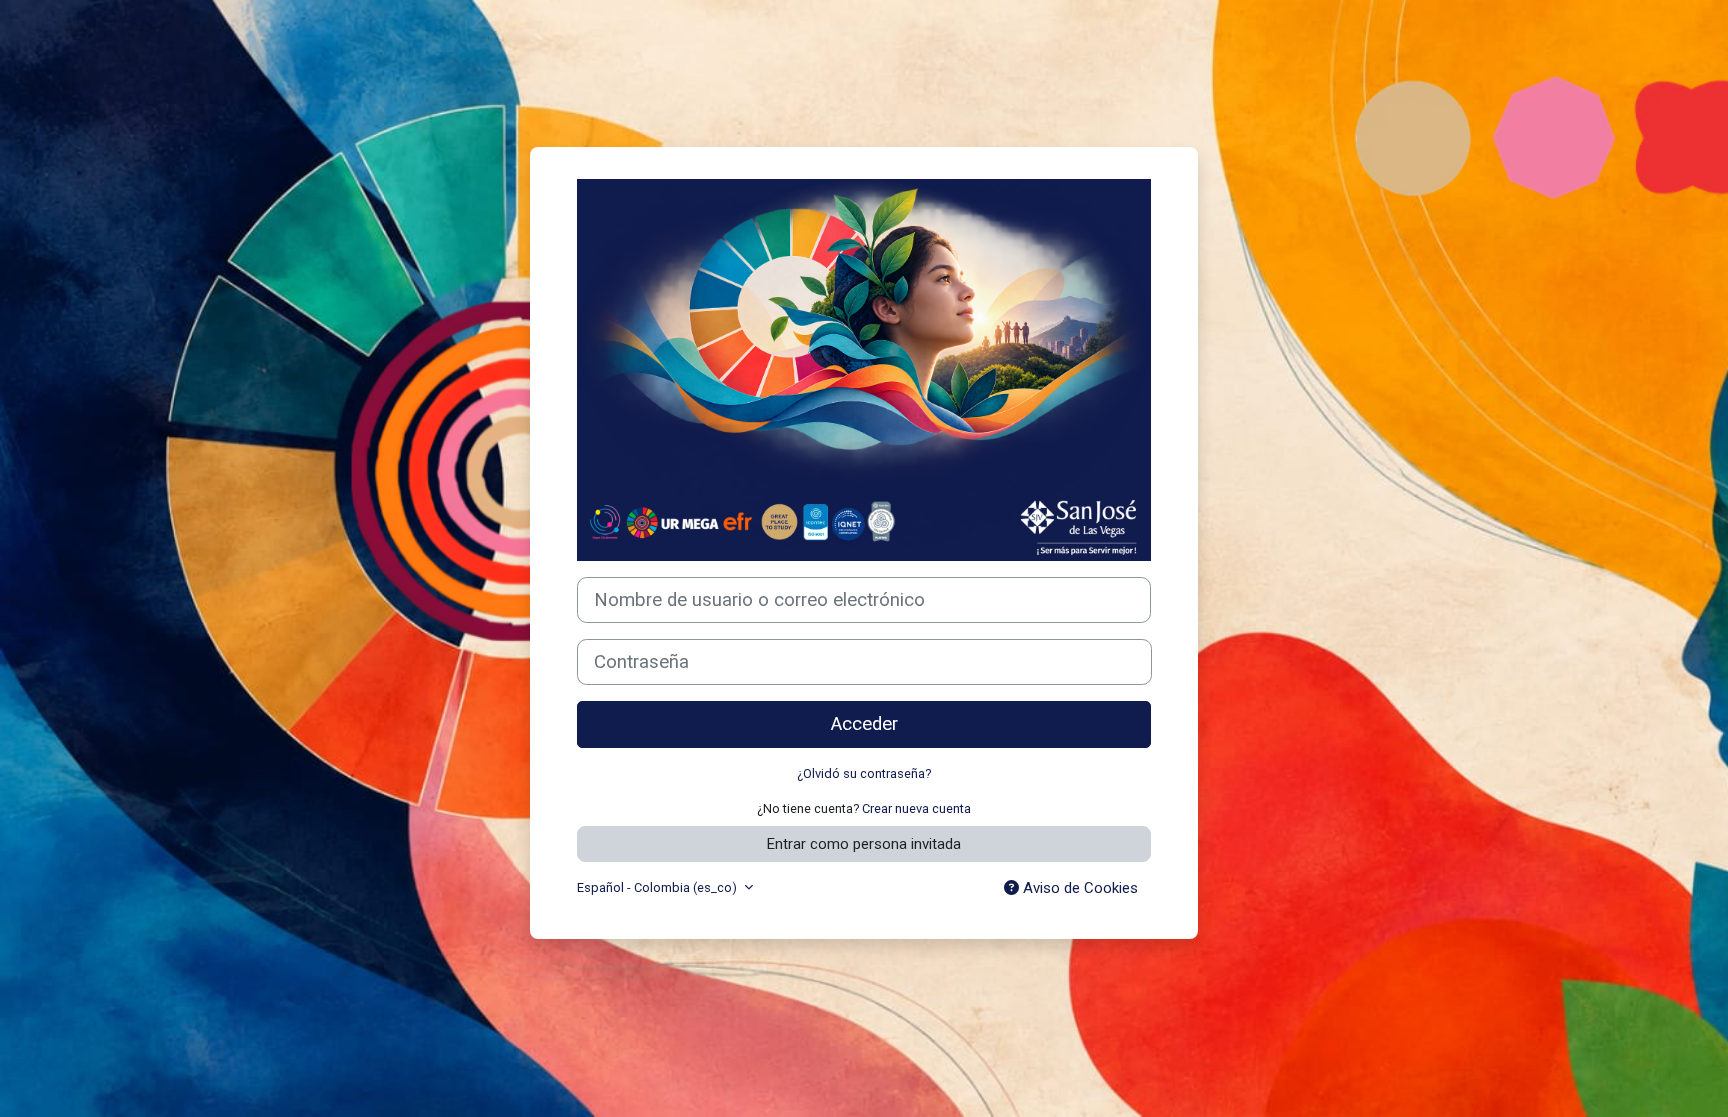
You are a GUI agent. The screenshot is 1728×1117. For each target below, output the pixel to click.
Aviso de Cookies (1078, 888)
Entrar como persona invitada (864, 844)
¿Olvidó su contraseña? (864, 773)
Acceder (864, 724)
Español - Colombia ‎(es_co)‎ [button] (658, 887)
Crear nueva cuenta (916, 808)
